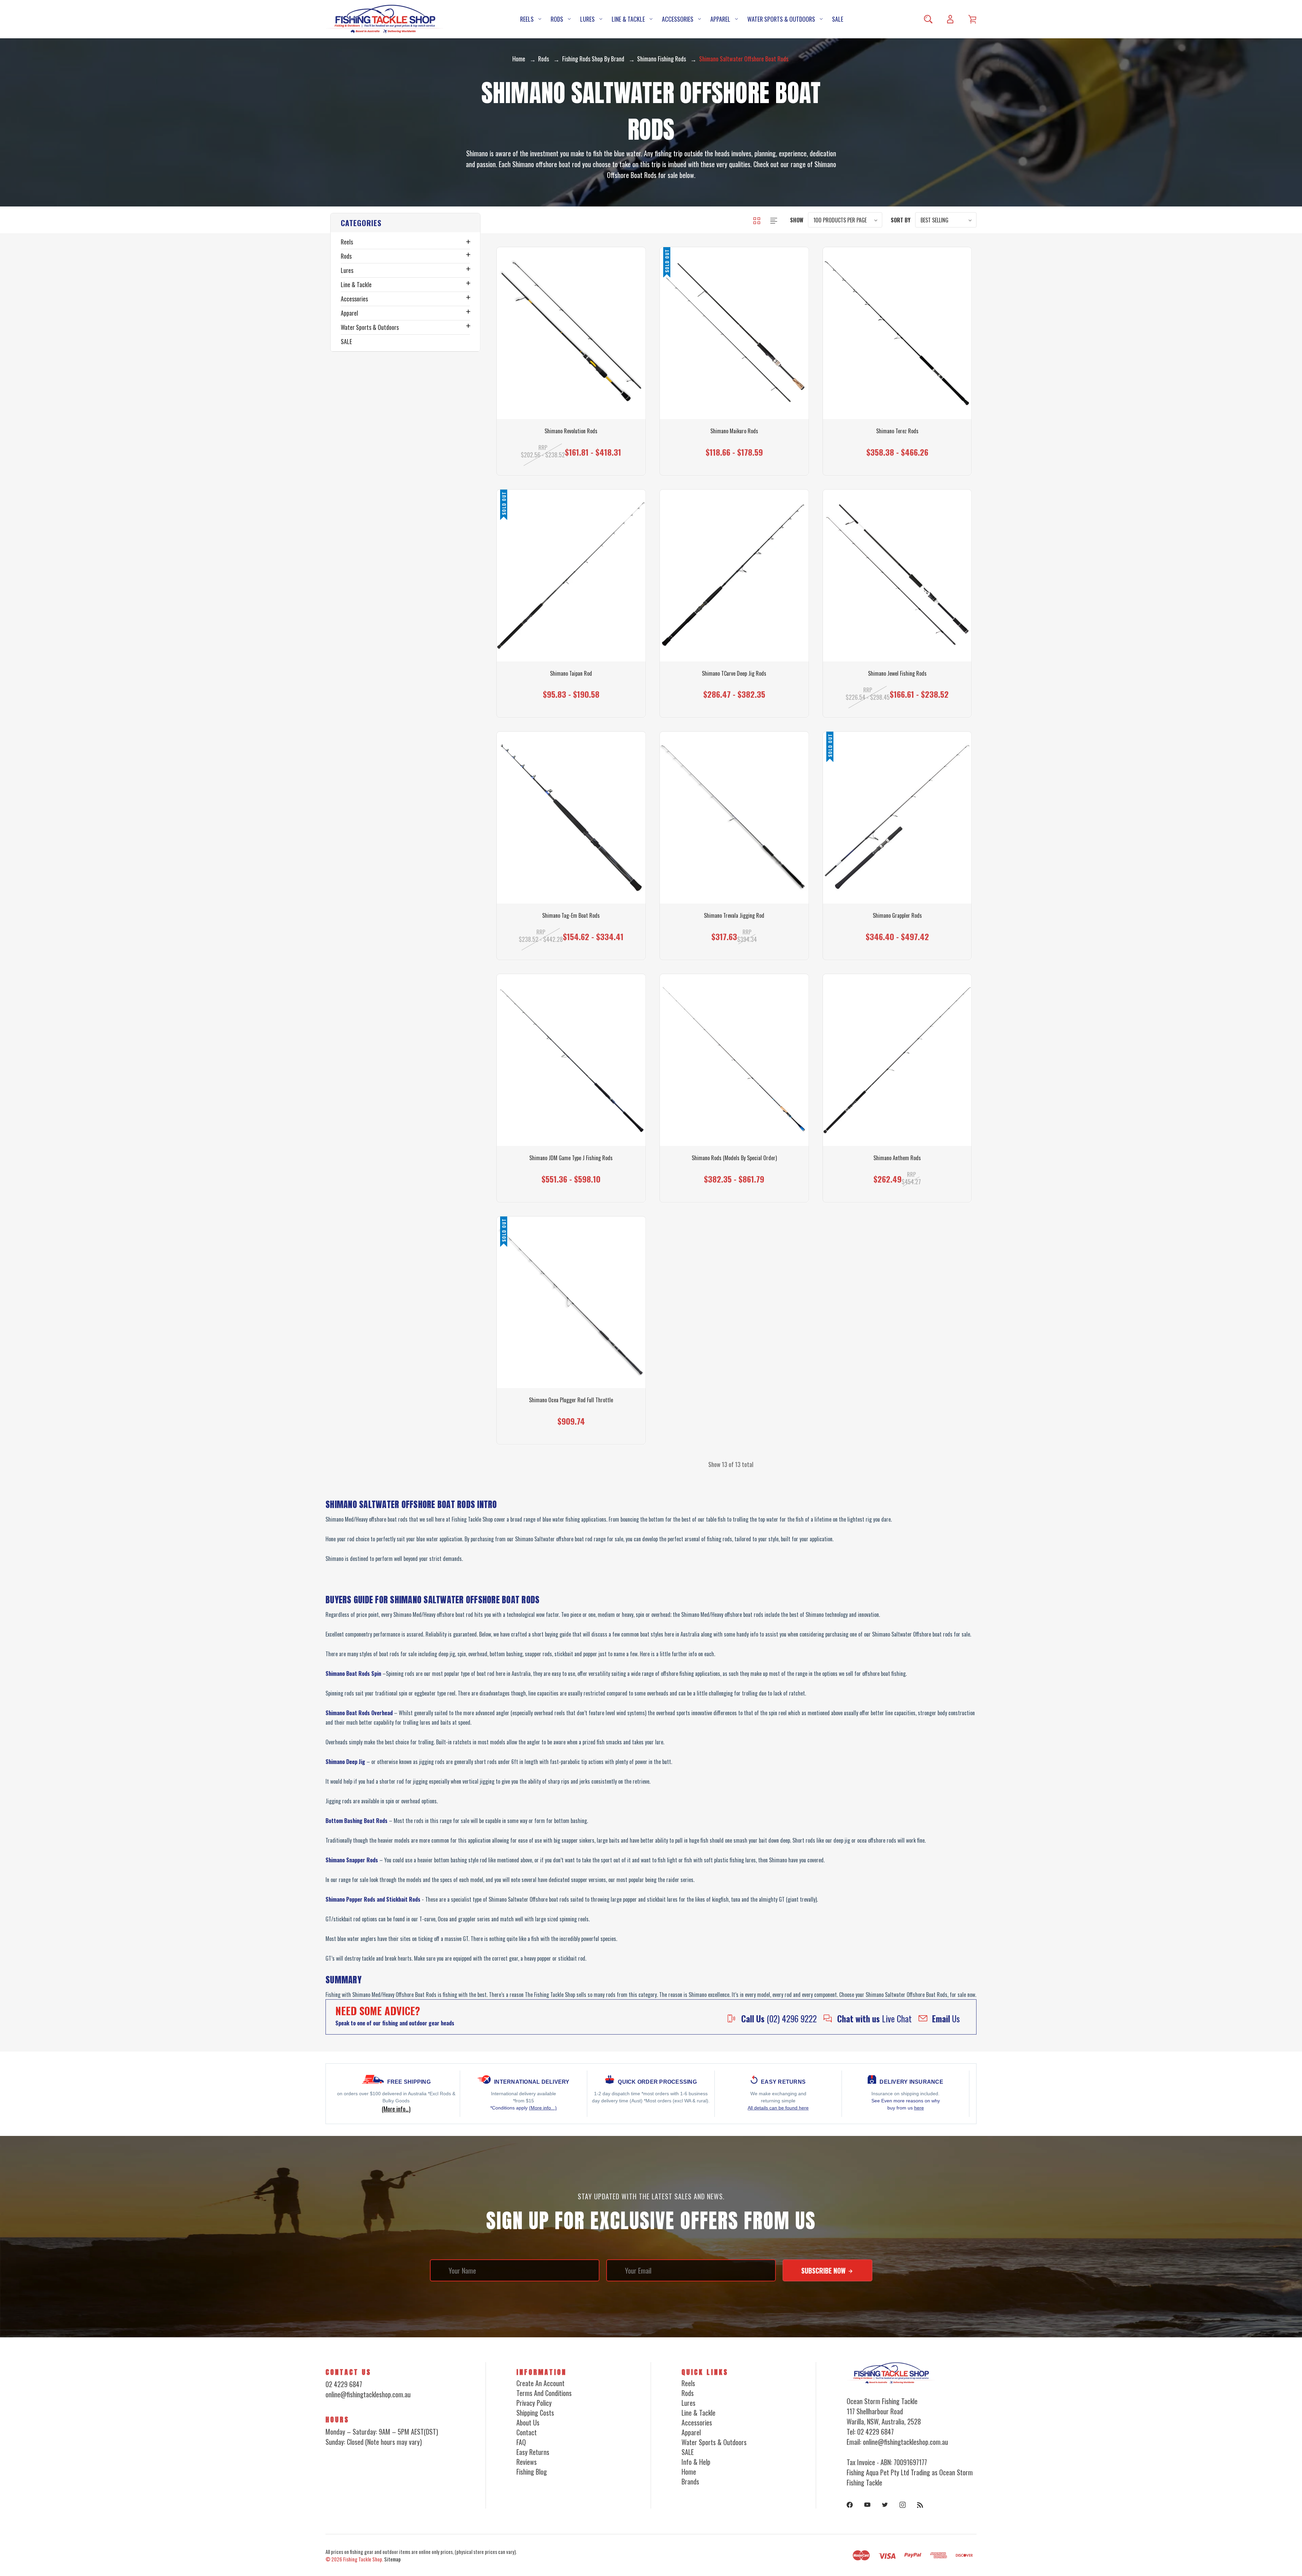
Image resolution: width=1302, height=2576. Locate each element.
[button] (405, 223)
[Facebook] (850, 2505)
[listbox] (845, 220)
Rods (557, 19)
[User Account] (950, 19)
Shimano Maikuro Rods (734, 431)
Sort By (901, 220)
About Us (528, 2422)
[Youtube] (867, 2505)
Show (797, 220)
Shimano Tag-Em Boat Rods (571, 916)
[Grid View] (757, 220)
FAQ (521, 2442)
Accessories (678, 19)
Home (689, 2472)
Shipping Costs (535, 2413)
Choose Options (571, 447)
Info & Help (696, 2462)
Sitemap (392, 2559)
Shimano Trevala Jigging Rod (734, 916)
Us (946, 2018)
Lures (587, 19)
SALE (838, 19)
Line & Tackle (628, 19)
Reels (527, 19)
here (919, 2108)
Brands (690, 2481)
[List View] (774, 220)
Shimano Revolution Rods (571, 431)
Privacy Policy (534, 2403)
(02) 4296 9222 (779, 2018)
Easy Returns (533, 2452)
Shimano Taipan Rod (571, 673)
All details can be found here (778, 2108)
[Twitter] (885, 2505)
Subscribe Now (824, 2271)
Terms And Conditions (544, 2393)
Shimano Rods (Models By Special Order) (734, 1158)
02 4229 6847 (344, 2384)
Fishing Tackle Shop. (363, 2559)
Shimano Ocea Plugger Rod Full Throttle (571, 1400)
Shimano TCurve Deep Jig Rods (734, 673)
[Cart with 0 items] (972, 19)
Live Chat (874, 2018)
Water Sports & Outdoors (781, 19)
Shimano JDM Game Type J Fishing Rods (571, 1158)
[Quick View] (571, 377)
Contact (527, 2432)
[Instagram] (903, 2505)
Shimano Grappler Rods (897, 916)
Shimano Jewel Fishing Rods (897, 673)
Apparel (720, 19)
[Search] (928, 19)
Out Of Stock (734, 447)
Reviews (527, 2462)
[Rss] (920, 2505)
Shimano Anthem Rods (897, 1158)
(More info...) (543, 2108)
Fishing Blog (532, 2472)
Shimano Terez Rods (897, 431)
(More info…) (396, 2109)
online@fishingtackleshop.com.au (368, 2394)
